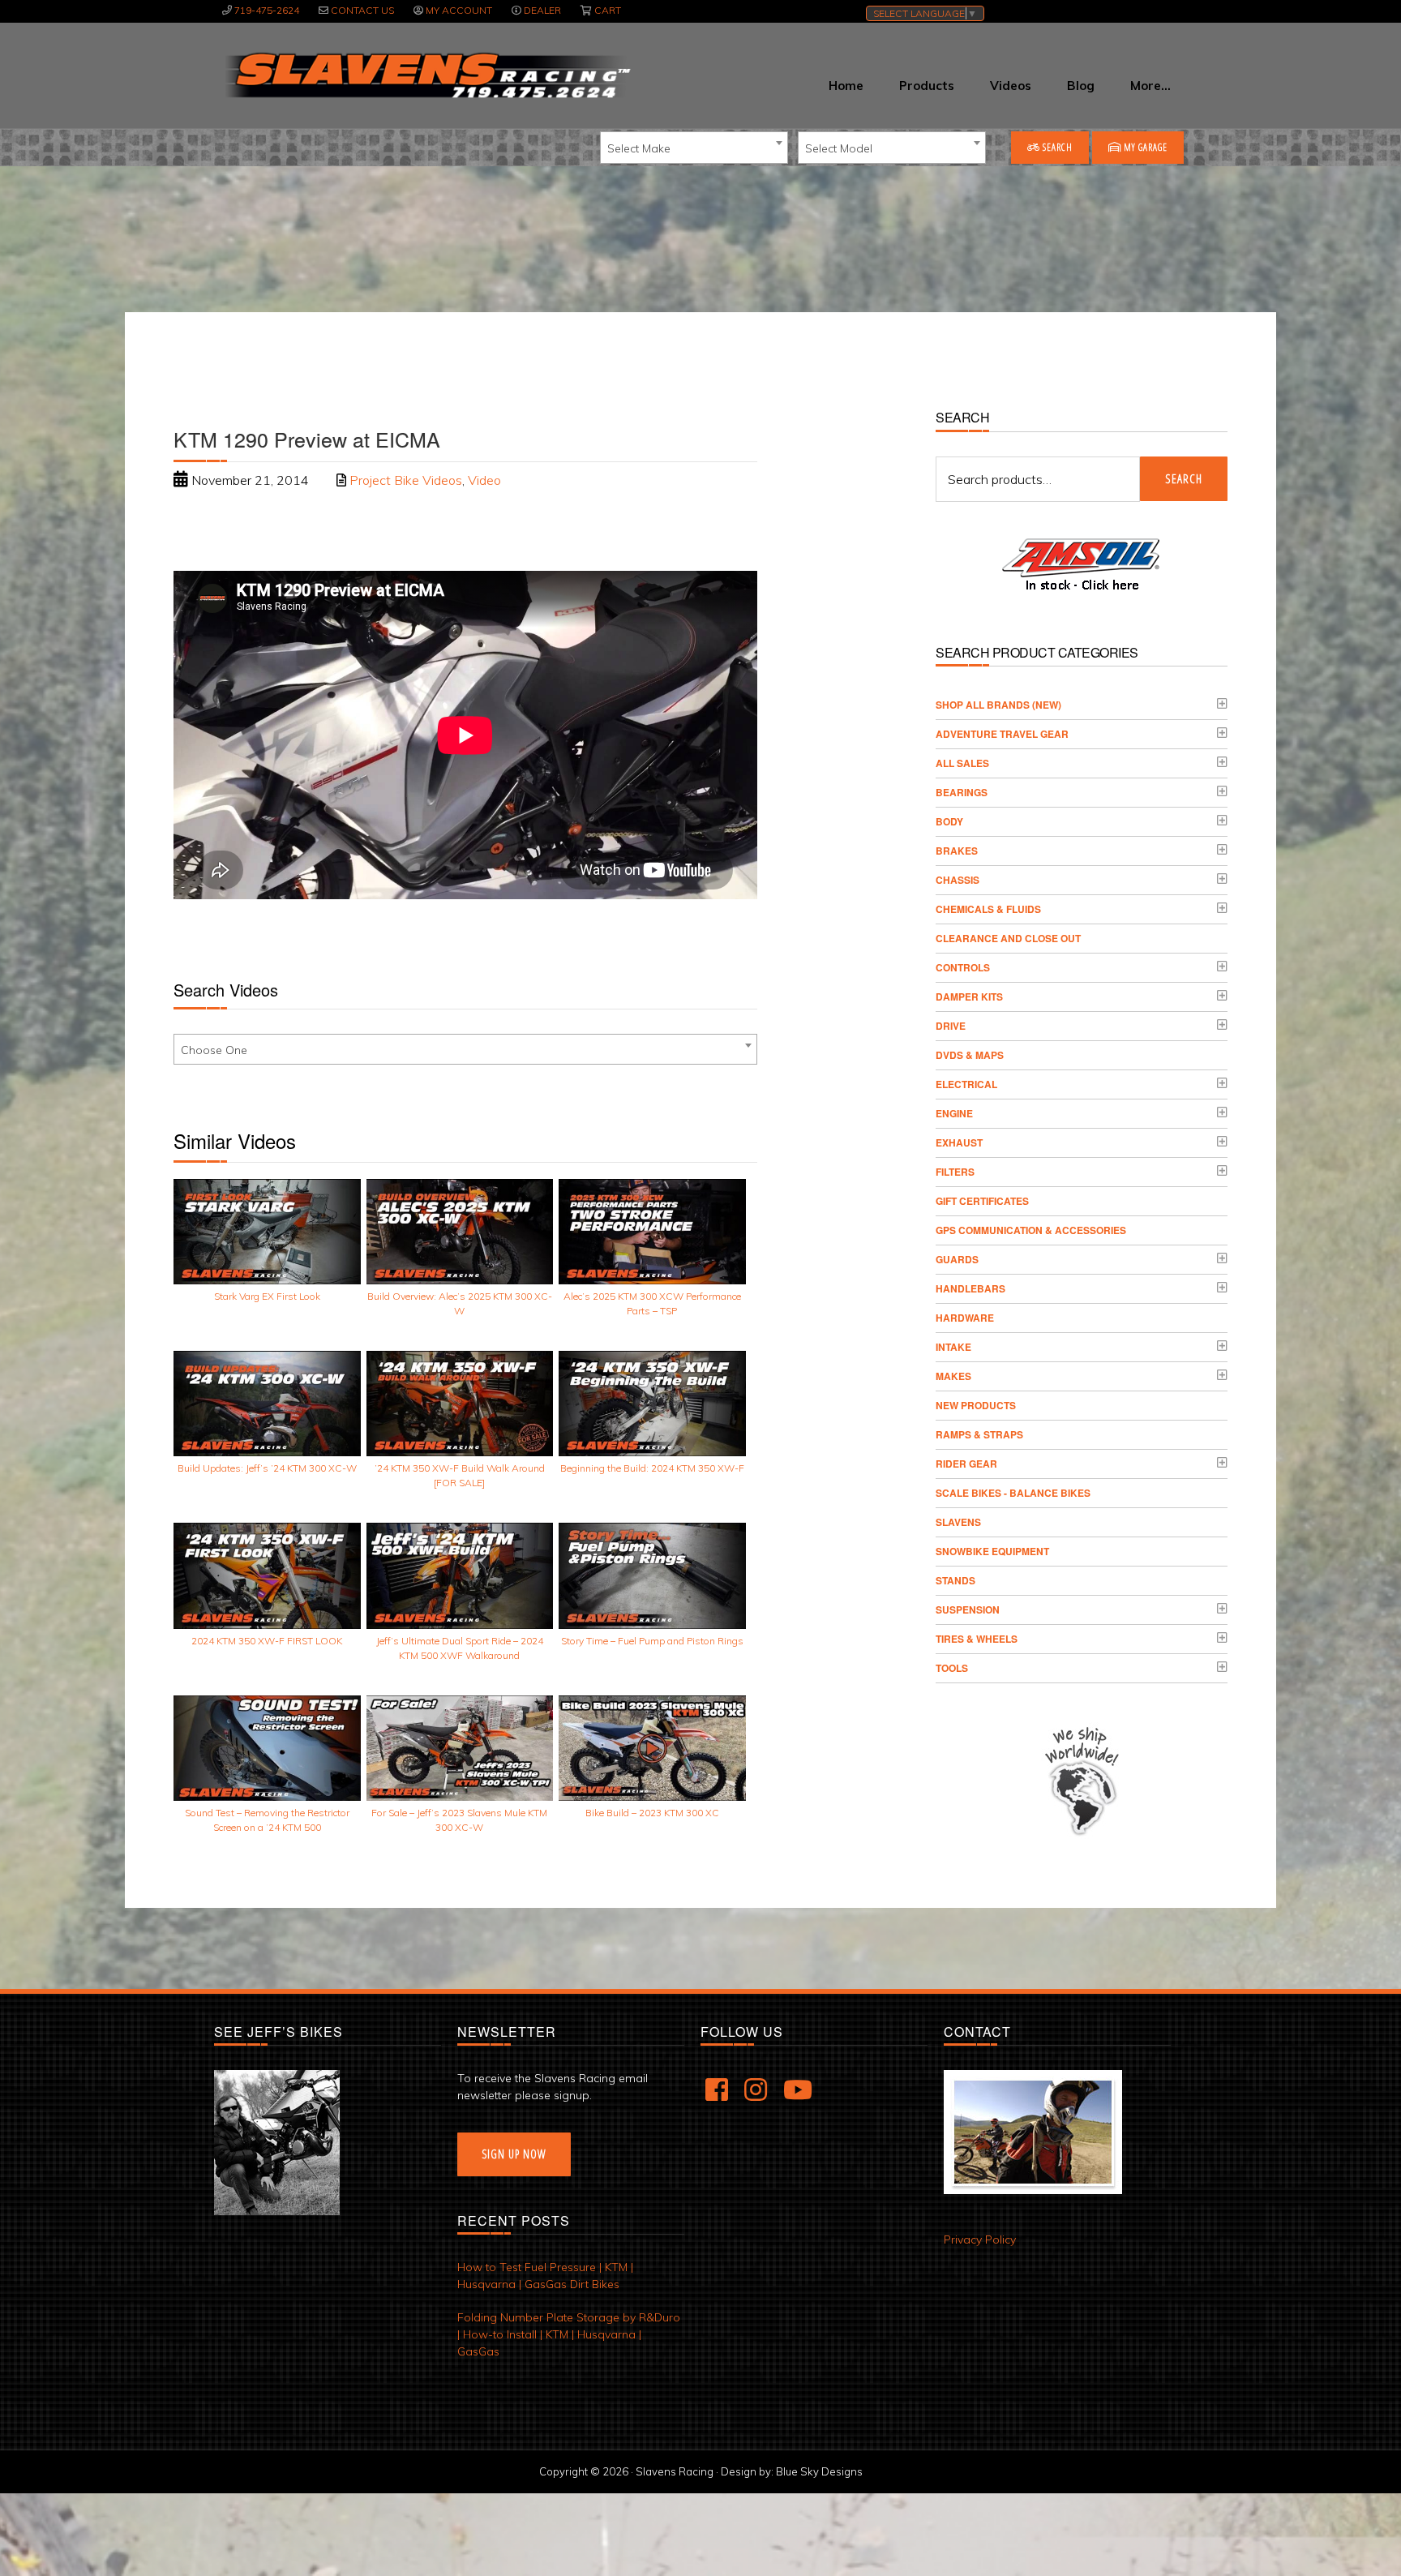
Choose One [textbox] (214, 1050)
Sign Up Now (514, 2154)
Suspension (968, 1609)
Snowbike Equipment (992, 1551)
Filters (955, 1172)
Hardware (965, 1318)
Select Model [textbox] (839, 148)
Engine (954, 1113)
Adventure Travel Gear (1002, 734)
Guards (957, 1259)
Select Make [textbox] (639, 148)
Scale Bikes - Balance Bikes (1013, 1493)
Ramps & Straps (979, 1434)
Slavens (958, 1522)
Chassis (958, 880)
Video (484, 480)
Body (949, 821)
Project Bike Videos (406, 480)
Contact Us (362, 10)
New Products (976, 1405)
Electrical (966, 1084)
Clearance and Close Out (1008, 938)
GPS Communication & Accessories (1031, 1230)
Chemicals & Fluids (988, 909)
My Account (459, 10)
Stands (955, 1580)
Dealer (542, 10)
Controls (963, 967)
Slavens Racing (426, 75)
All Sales (962, 763)
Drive (951, 1026)
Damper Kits (969, 997)
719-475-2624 (267, 10)
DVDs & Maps (970, 1055)
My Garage (1144, 147)
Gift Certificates (982, 1201)
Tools (952, 1668)
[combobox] (694, 148)
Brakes (957, 851)
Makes (953, 1376)
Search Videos (226, 990)
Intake (953, 1347)
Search (1056, 147)
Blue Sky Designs (819, 2471)
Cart (608, 10)
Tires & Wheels (977, 1639)
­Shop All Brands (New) (998, 705)
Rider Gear (966, 1464)
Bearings (962, 792)
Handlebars (970, 1288)
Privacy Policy (980, 2240)
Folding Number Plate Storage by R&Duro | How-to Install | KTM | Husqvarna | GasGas (569, 2334)
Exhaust (959, 1142)
